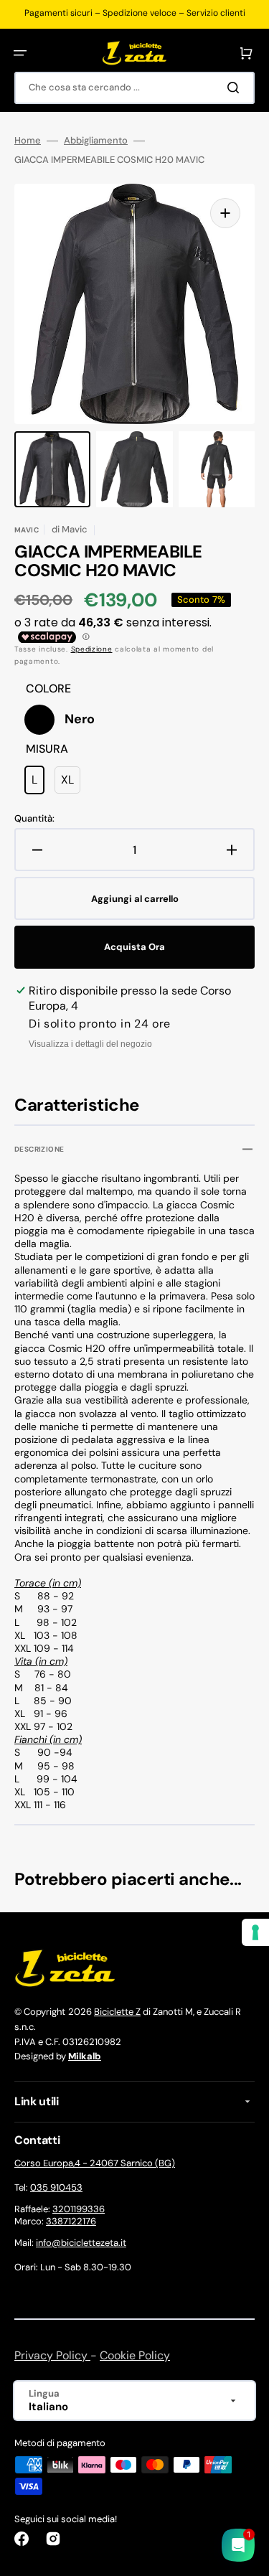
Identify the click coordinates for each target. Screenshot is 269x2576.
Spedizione (92, 649)
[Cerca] (236, 88)
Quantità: (34, 819)
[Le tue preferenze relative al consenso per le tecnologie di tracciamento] (255, 1932)
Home (28, 141)
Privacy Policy (52, 2355)
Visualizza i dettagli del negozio (90, 1044)
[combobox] (134, 88)
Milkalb (85, 2056)
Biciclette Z (117, 2012)
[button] (20, 53)
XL (71, 783)
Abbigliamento (96, 141)
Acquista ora (134, 947)
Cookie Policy (135, 2355)
